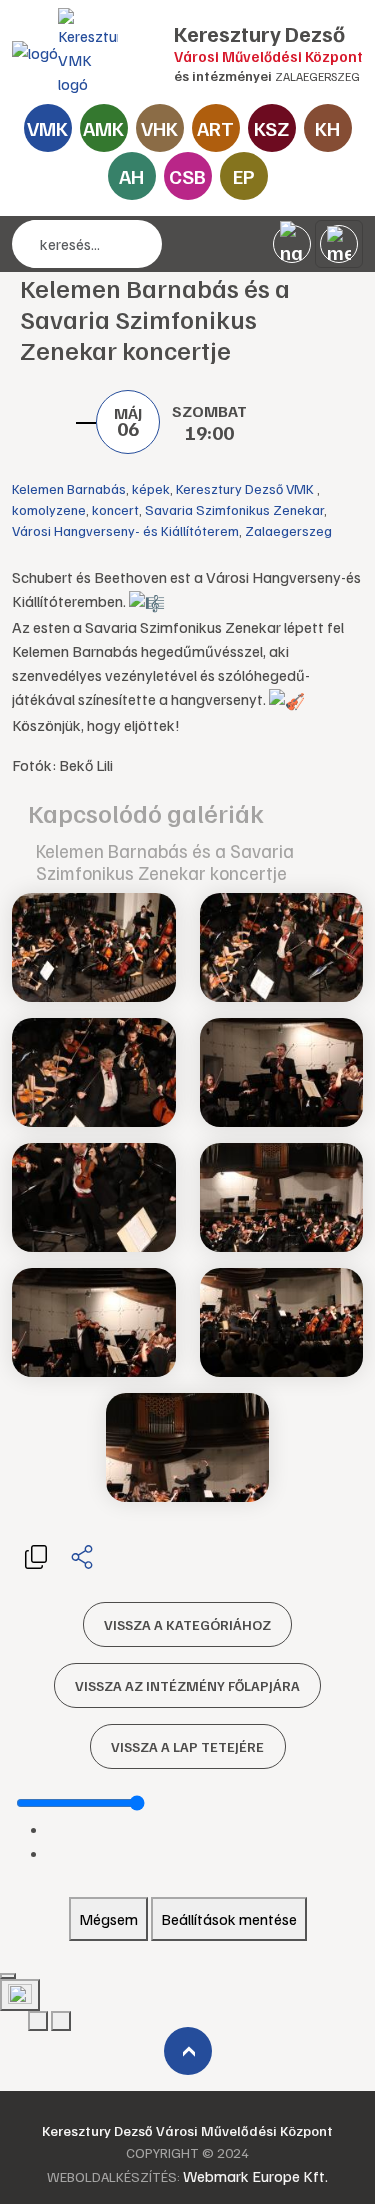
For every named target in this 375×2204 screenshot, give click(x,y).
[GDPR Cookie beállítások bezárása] (8, 1976)
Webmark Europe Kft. (255, 2176)
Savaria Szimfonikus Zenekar (234, 509)
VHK (159, 128)
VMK (47, 128)
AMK (103, 128)
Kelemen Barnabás (69, 488)
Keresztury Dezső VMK (246, 488)
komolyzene (49, 509)
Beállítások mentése (229, 1919)
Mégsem (108, 1919)
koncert (115, 509)
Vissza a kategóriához (187, 1624)
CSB (187, 176)
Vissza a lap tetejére (187, 1746)
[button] (36, 1555)
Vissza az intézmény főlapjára (187, 1685)
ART (215, 128)
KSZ (271, 128)
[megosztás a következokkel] (82, 1556)
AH (131, 176)
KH (327, 128)
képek (151, 488)
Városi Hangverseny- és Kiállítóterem (125, 530)
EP (244, 176)
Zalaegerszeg (288, 530)
